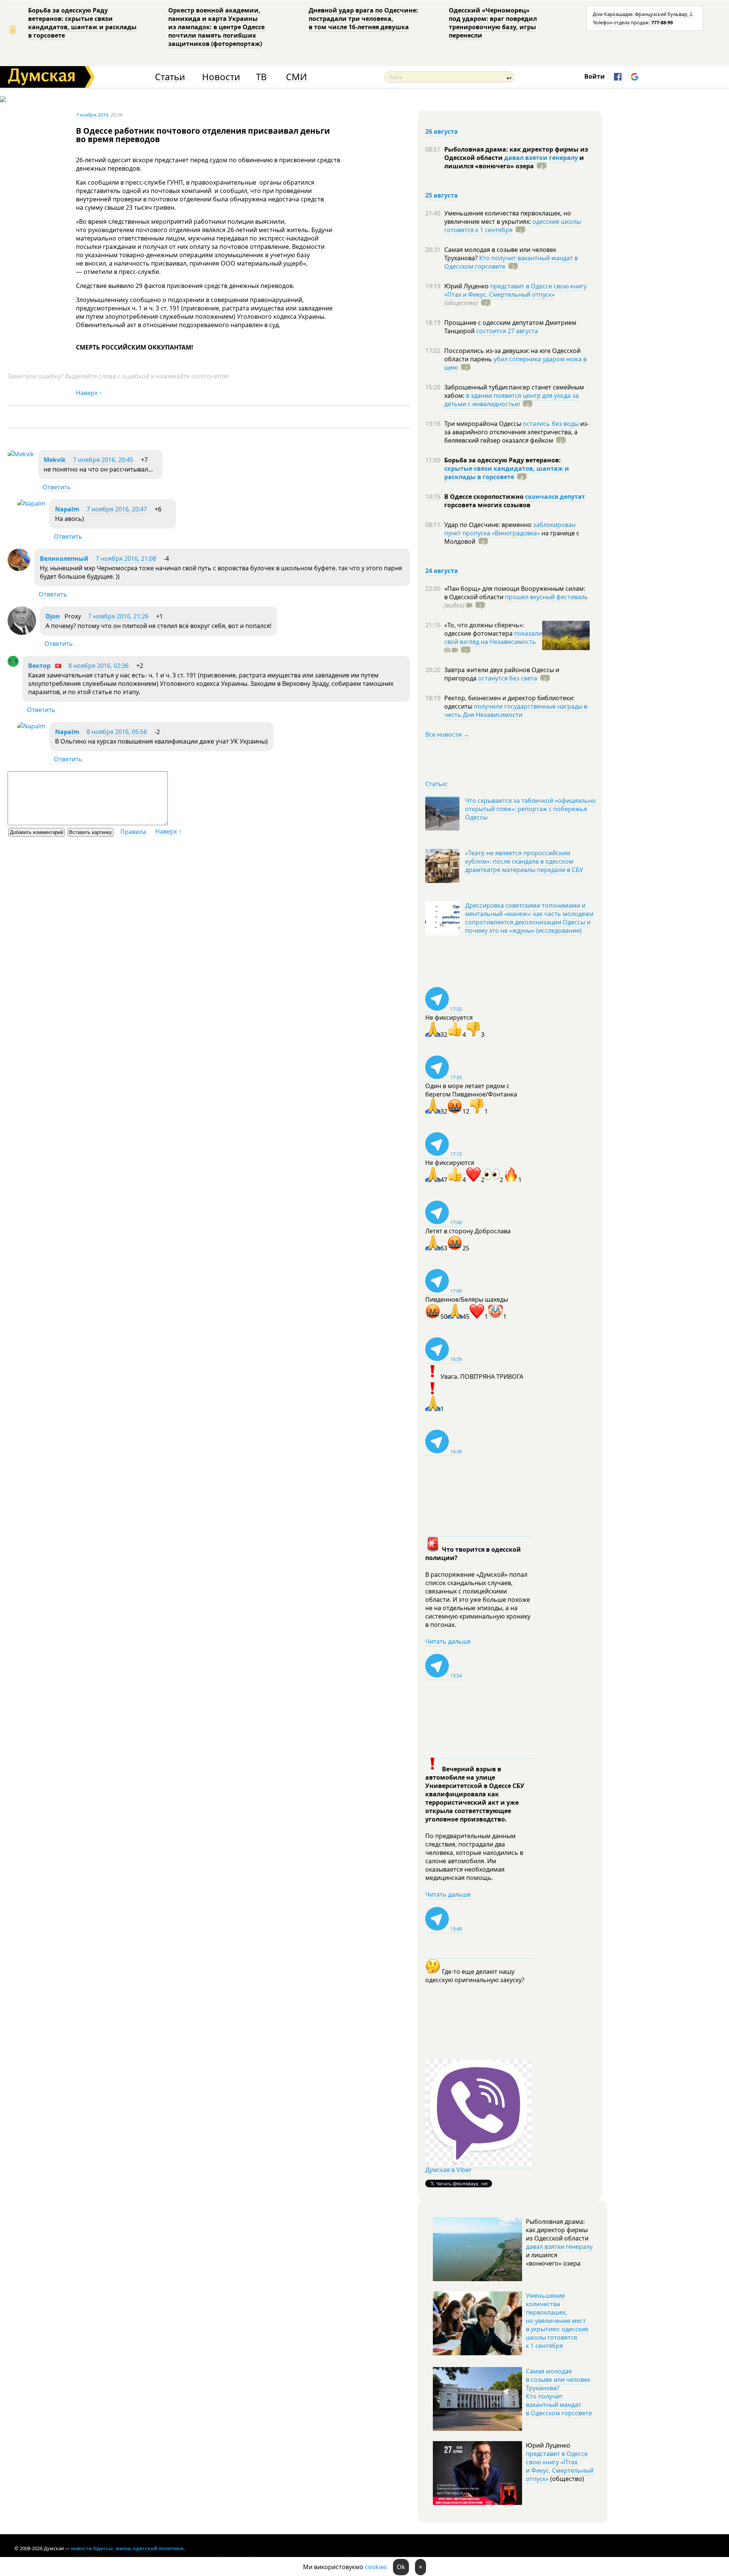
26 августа (442, 131)
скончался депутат (555, 497)
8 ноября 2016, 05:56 (117, 732)
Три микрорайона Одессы (484, 424)
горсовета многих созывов (487, 505)
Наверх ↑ (89, 393)
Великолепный (64, 559)
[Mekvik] (21, 454)
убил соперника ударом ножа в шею (515, 363)
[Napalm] (31, 503)
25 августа (442, 195)
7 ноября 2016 (92, 115)
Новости (221, 77)
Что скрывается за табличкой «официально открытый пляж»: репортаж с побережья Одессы (530, 809)
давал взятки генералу (541, 158)
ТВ (261, 77)
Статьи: (436, 784)
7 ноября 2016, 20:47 (117, 509)
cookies (376, 2567)
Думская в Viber (448, 2170)
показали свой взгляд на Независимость (493, 638)
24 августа (442, 571)
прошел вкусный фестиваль (547, 597)
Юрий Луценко (467, 286)
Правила (133, 832)
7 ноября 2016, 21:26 (118, 616)
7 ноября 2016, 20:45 (103, 460)
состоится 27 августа (507, 331)
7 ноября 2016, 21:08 (126, 559)
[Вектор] (13, 665)
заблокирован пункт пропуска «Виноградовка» (510, 529)
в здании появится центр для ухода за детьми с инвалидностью (511, 400)
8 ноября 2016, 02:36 (99, 666)
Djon (53, 616)
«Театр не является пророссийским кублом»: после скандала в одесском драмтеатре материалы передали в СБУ (524, 861)
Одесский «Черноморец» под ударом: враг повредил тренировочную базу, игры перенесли (493, 23)
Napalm (67, 509)
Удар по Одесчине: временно (489, 525)
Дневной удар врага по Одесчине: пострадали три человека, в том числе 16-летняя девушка (363, 19)
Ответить (57, 487)
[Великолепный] (19, 569)
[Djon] (22, 633)
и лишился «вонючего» (514, 162)
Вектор (39, 666)
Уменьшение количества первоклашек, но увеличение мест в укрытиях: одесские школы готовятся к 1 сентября (557, 2321)
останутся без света (508, 678)
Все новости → (447, 734)
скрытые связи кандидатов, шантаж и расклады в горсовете (507, 473)
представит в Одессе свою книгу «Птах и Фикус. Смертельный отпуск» (515, 290)
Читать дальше (448, 1641)
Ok (401, 2567)
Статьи (170, 77)
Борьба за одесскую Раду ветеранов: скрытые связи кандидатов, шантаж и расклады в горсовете (82, 23)
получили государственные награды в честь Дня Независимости (516, 710)
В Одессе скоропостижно (485, 497)
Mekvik (55, 460)
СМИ (296, 77)
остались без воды (551, 424)
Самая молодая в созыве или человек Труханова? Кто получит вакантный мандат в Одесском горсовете (559, 2392)
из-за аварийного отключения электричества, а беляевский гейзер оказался (517, 432)
